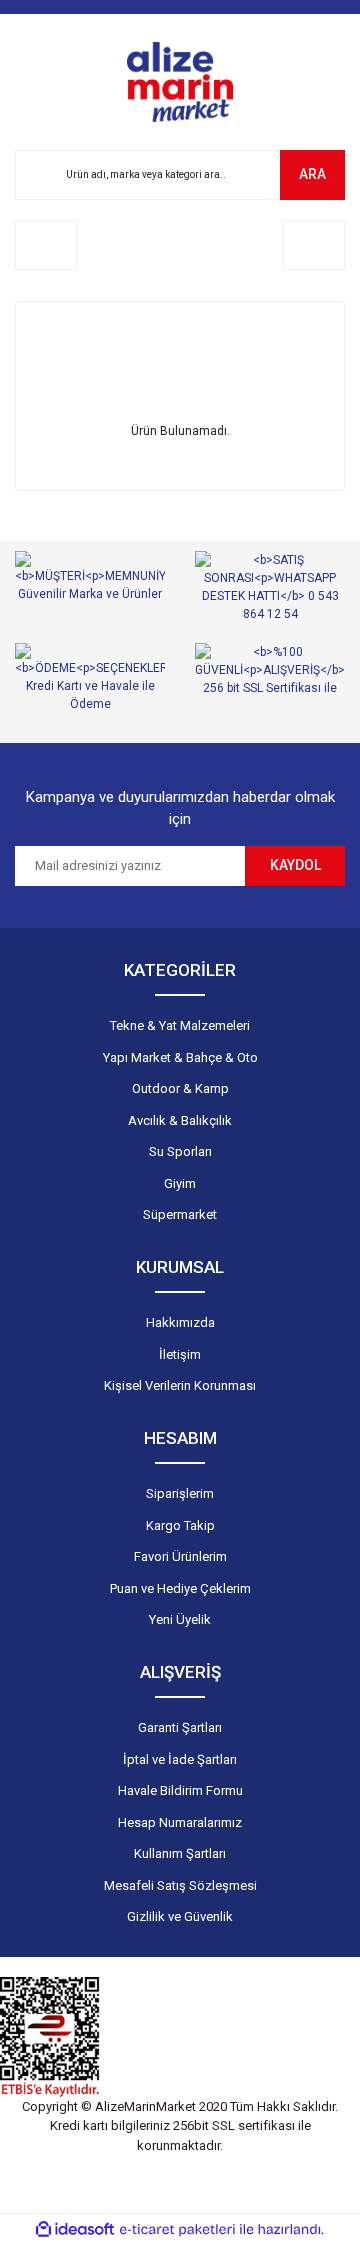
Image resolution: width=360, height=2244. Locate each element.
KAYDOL (295, 865)
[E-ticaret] (177, 2229)
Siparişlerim (180, 1493)
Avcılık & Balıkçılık (180, 1120)
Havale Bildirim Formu (180, 1790)
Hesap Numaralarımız (180, 1822)
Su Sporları (180, 1151)
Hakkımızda (180, 1322)
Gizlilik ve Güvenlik (180, 1916)
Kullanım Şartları (180, 1853)
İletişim (180, 1354)
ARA (312, 174)
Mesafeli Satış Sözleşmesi (180, 1885)
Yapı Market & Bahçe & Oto (180, 1057)
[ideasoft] (75, 2229)
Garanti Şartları (180, 1727)
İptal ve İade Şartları (180, 1759)
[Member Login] (46, 245)
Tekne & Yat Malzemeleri (180, 1025)
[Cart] (314, 245)
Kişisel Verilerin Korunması (180, 1385)
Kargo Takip (180, 1525)
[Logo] (180, 82)
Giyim (180, 1183)
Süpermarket (180, 1214)
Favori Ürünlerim (180, 1556)
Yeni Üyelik (180, 1619)
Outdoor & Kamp (180, 1088)
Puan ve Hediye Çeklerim (180, 1588)
